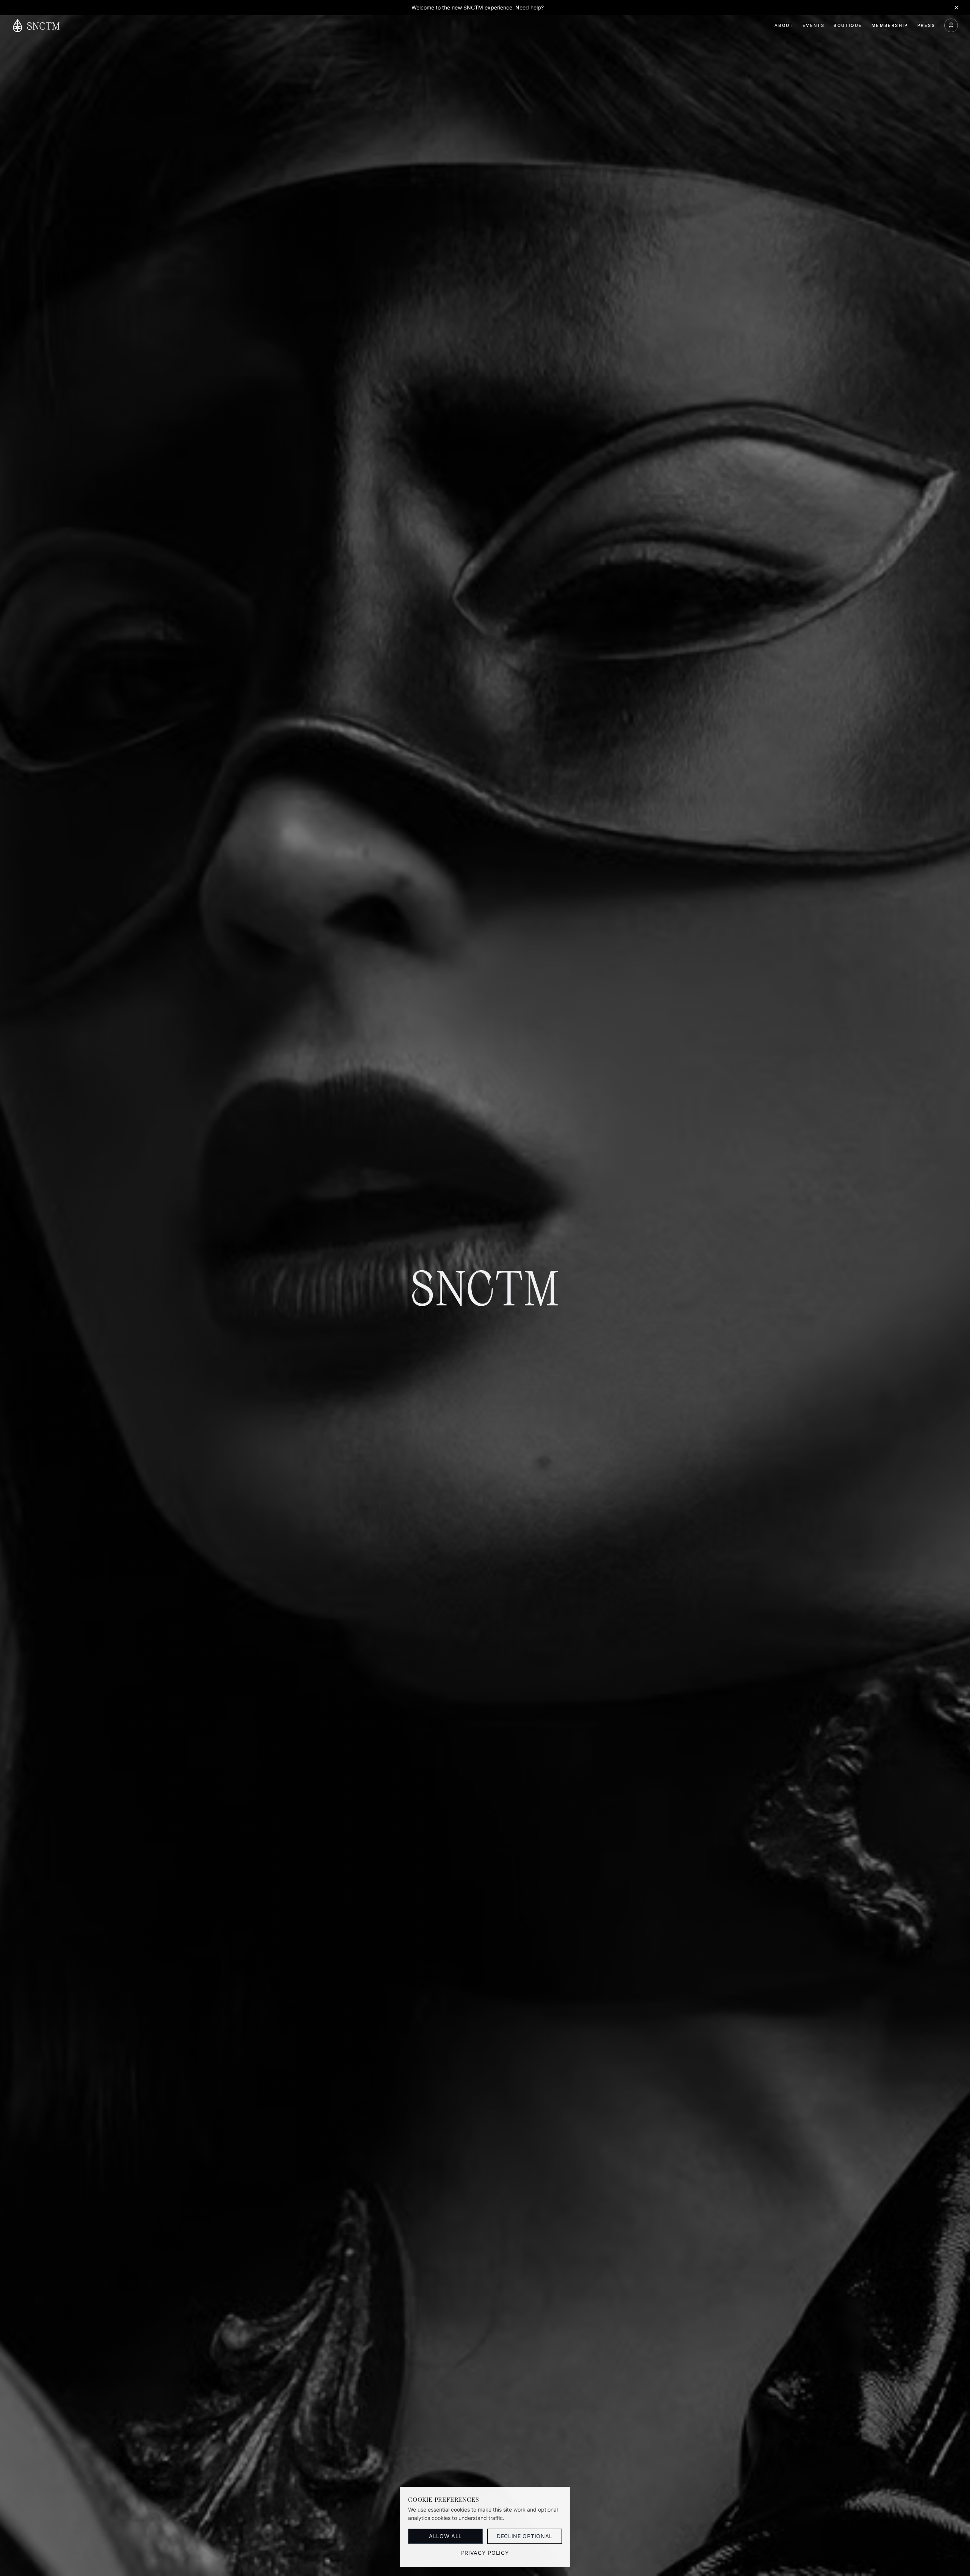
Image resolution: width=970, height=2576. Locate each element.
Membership (890, 25)
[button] (951, 25)
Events (814, 25)
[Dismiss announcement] (956, 8)
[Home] (36, 26)
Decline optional (525, 2536)
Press (926, 25)
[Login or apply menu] (951, 25)
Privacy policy (485, 2553)
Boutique (848, 25)
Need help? (530, 7)
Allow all (445, 2536)
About (784, 25)
